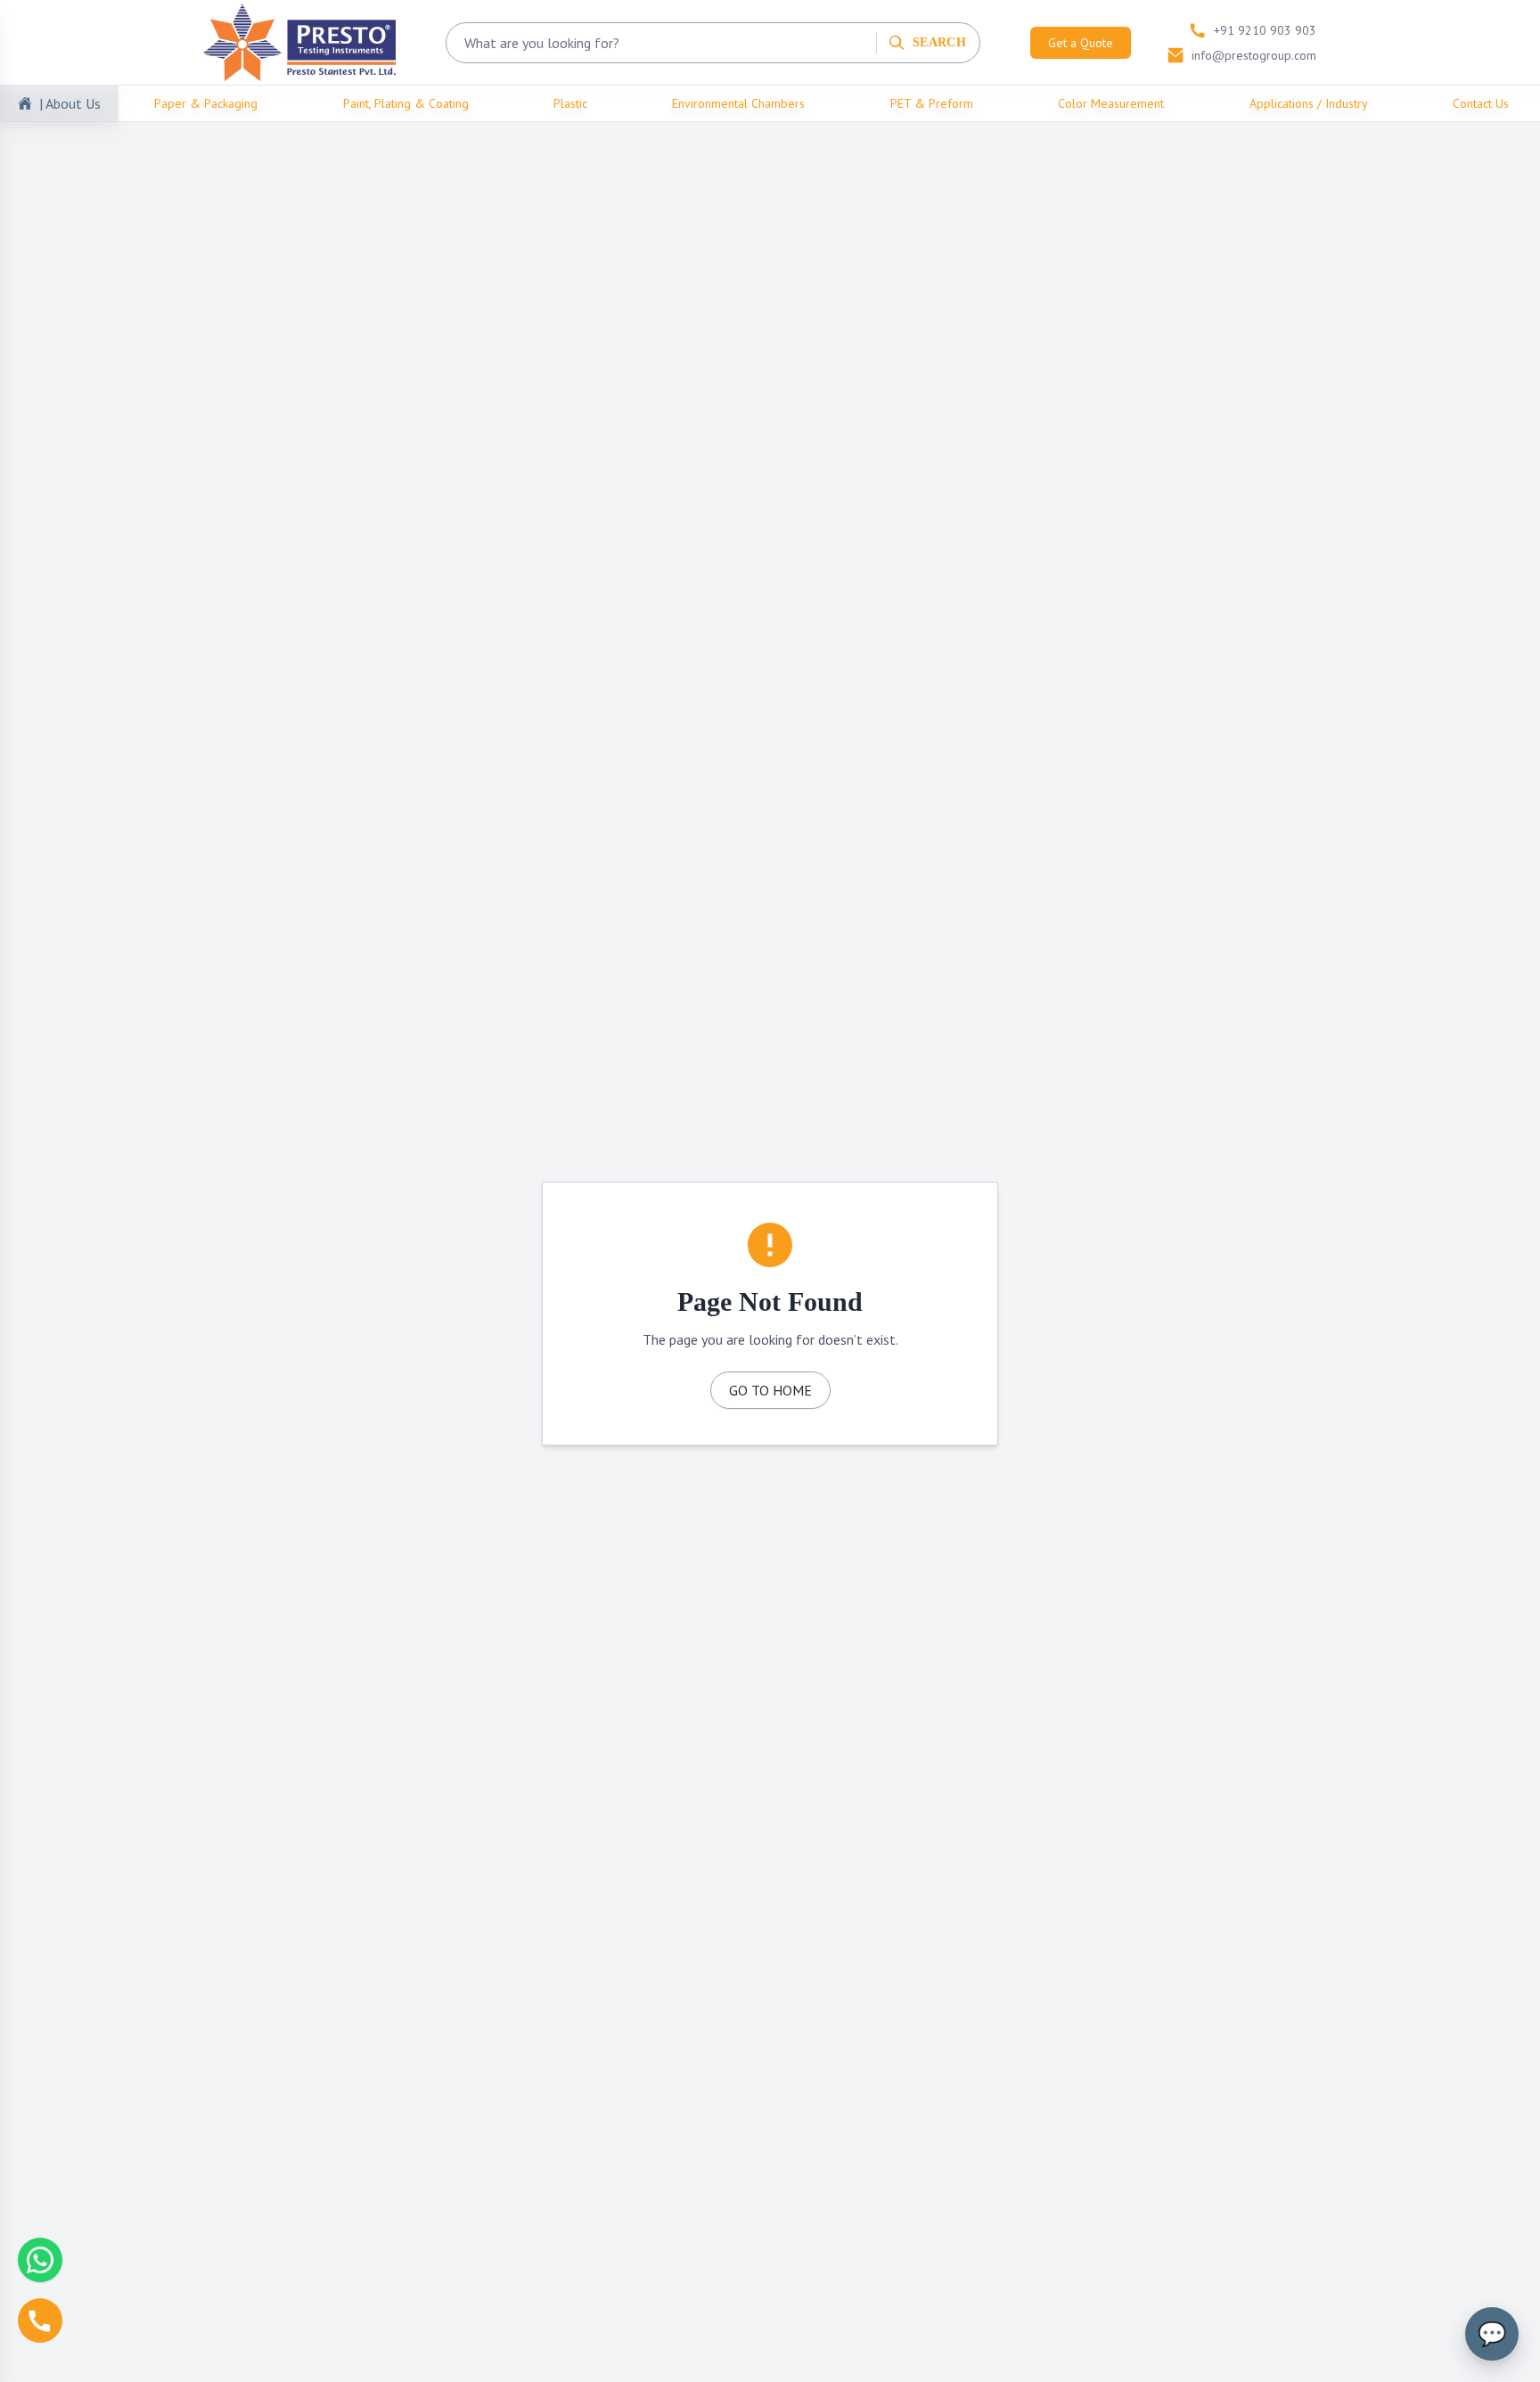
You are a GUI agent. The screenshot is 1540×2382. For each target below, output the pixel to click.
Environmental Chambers (738, 103)
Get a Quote (1081, 43)
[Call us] (40, 2321)
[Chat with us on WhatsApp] (40, 2260)
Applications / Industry (1309, 103)
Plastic (570, 103)
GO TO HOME (770, 1390)
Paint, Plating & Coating (406, 103)
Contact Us (1481, 103)
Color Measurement (1111, 103)
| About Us (70, 103)
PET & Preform (932, 103)
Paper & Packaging (206, 103)
